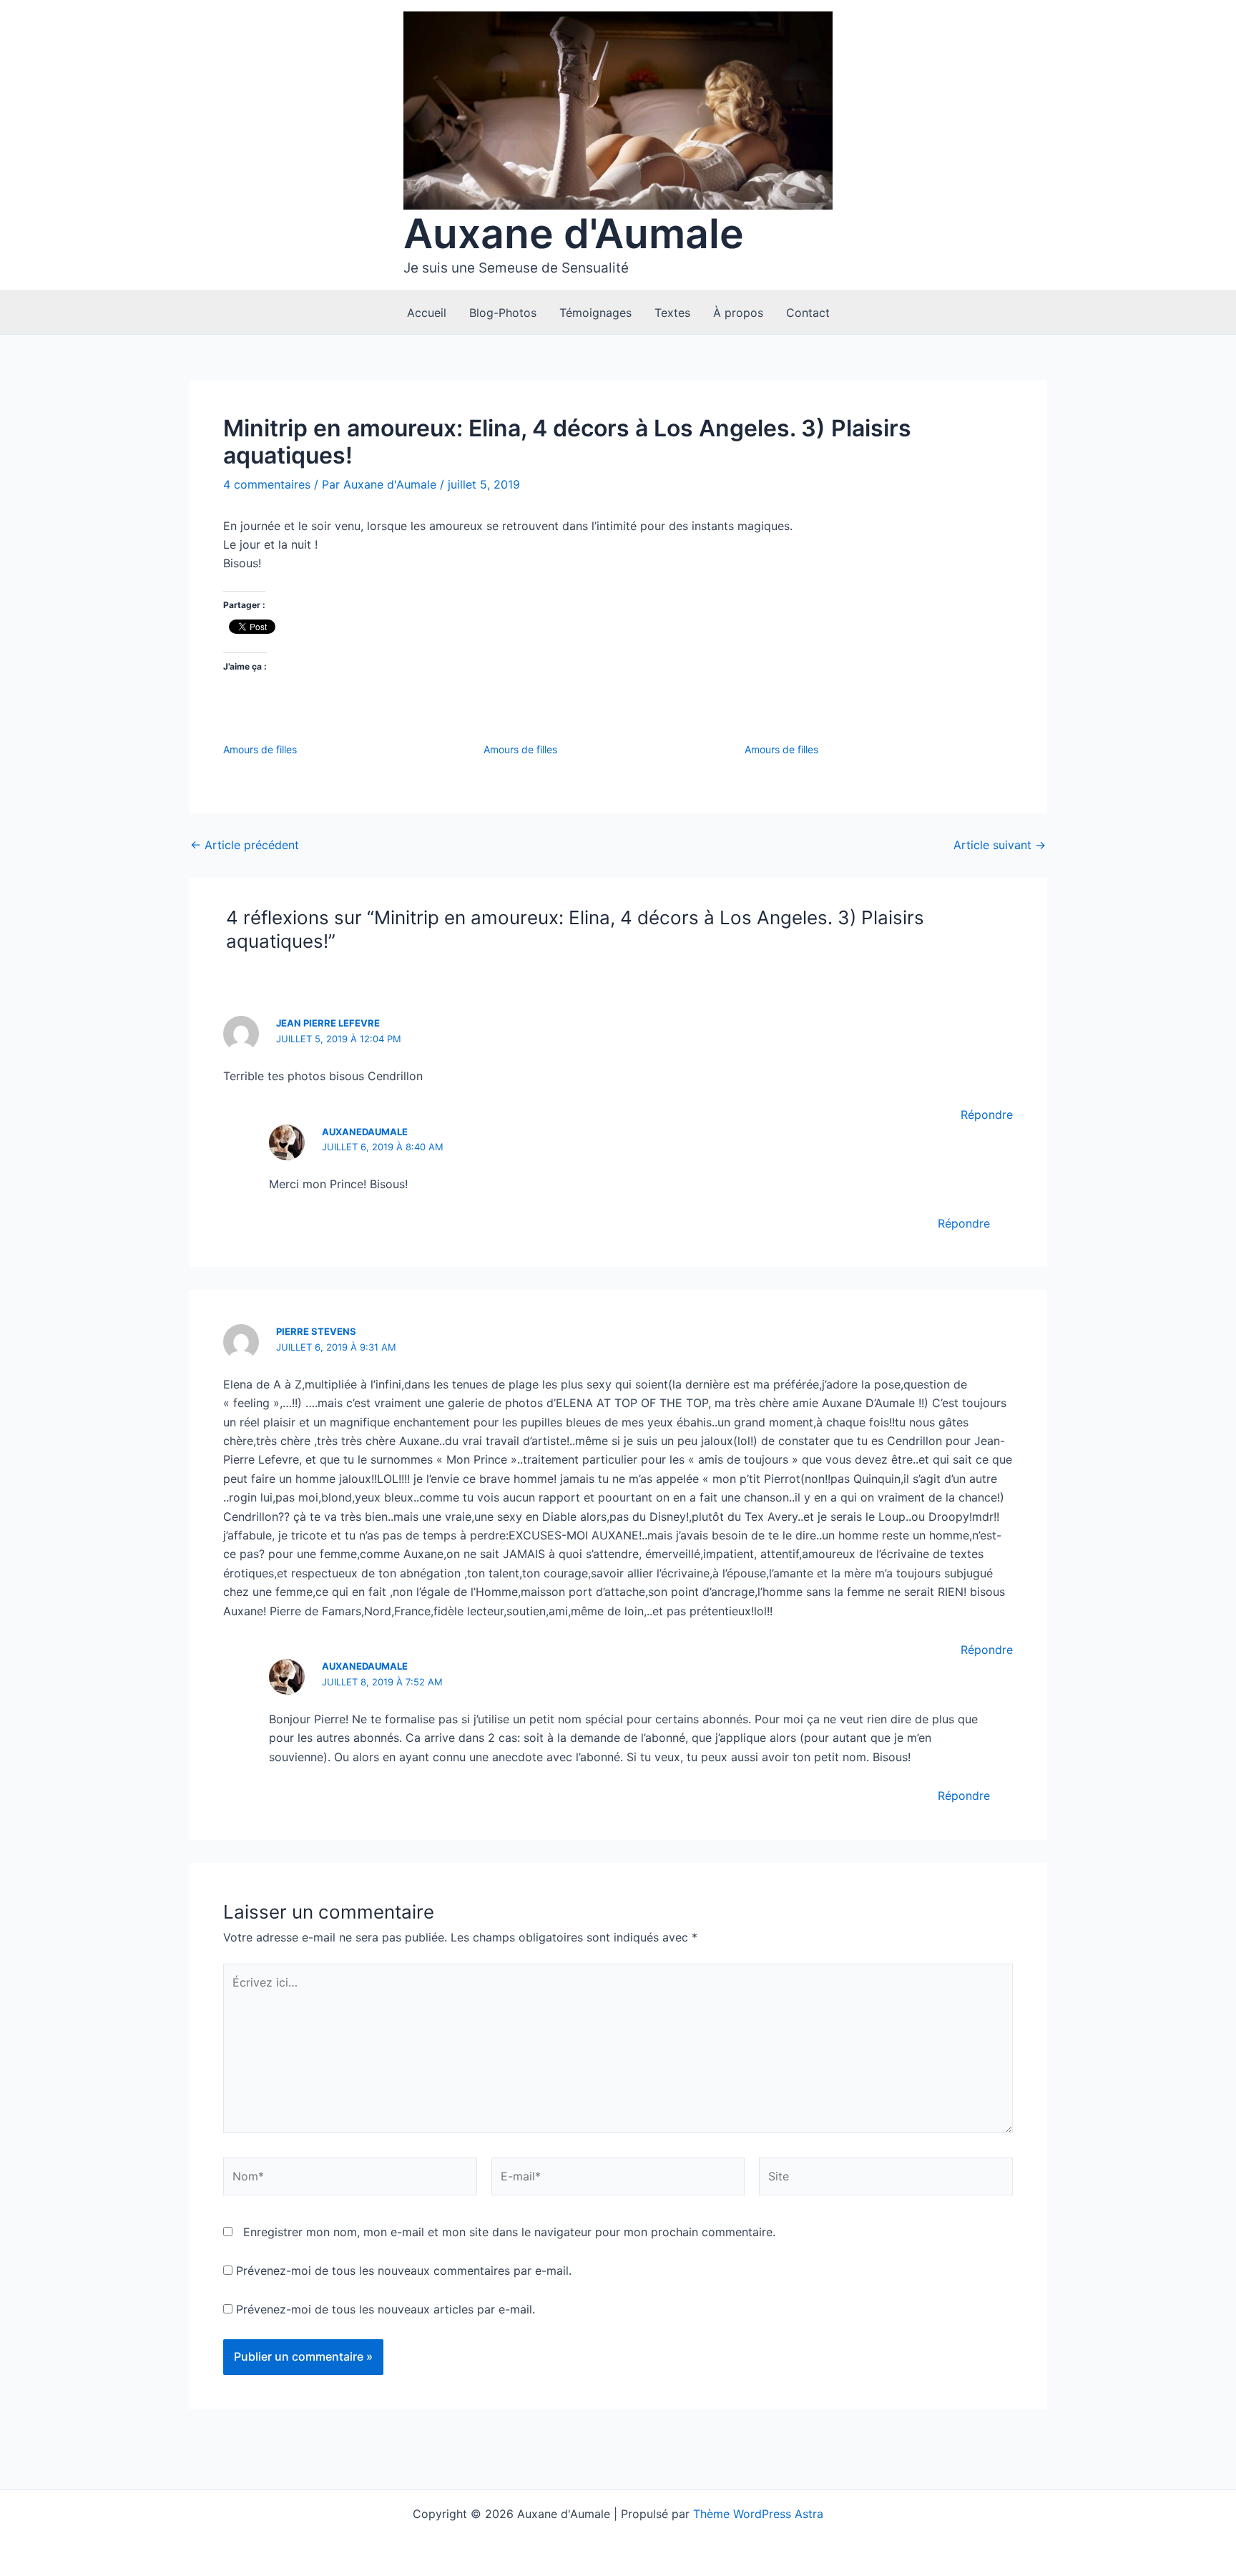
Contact (808, 313)
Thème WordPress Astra (758, 2514)
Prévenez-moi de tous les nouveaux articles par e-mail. (386, 2309)
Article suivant (1000, 845)
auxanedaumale (365, 1132)
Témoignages (595, 313)
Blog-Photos (503, 313)
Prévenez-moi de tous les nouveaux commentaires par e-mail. (404, 2271)
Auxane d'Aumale (574, 234)
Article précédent (245, 845)
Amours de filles (260, 749)
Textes (672, 313)
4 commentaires (267, 484)
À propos (738, 313)
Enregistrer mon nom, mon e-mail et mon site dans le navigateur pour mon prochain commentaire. (509, 2232)
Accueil (427, 313)
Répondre (987, 1115)
